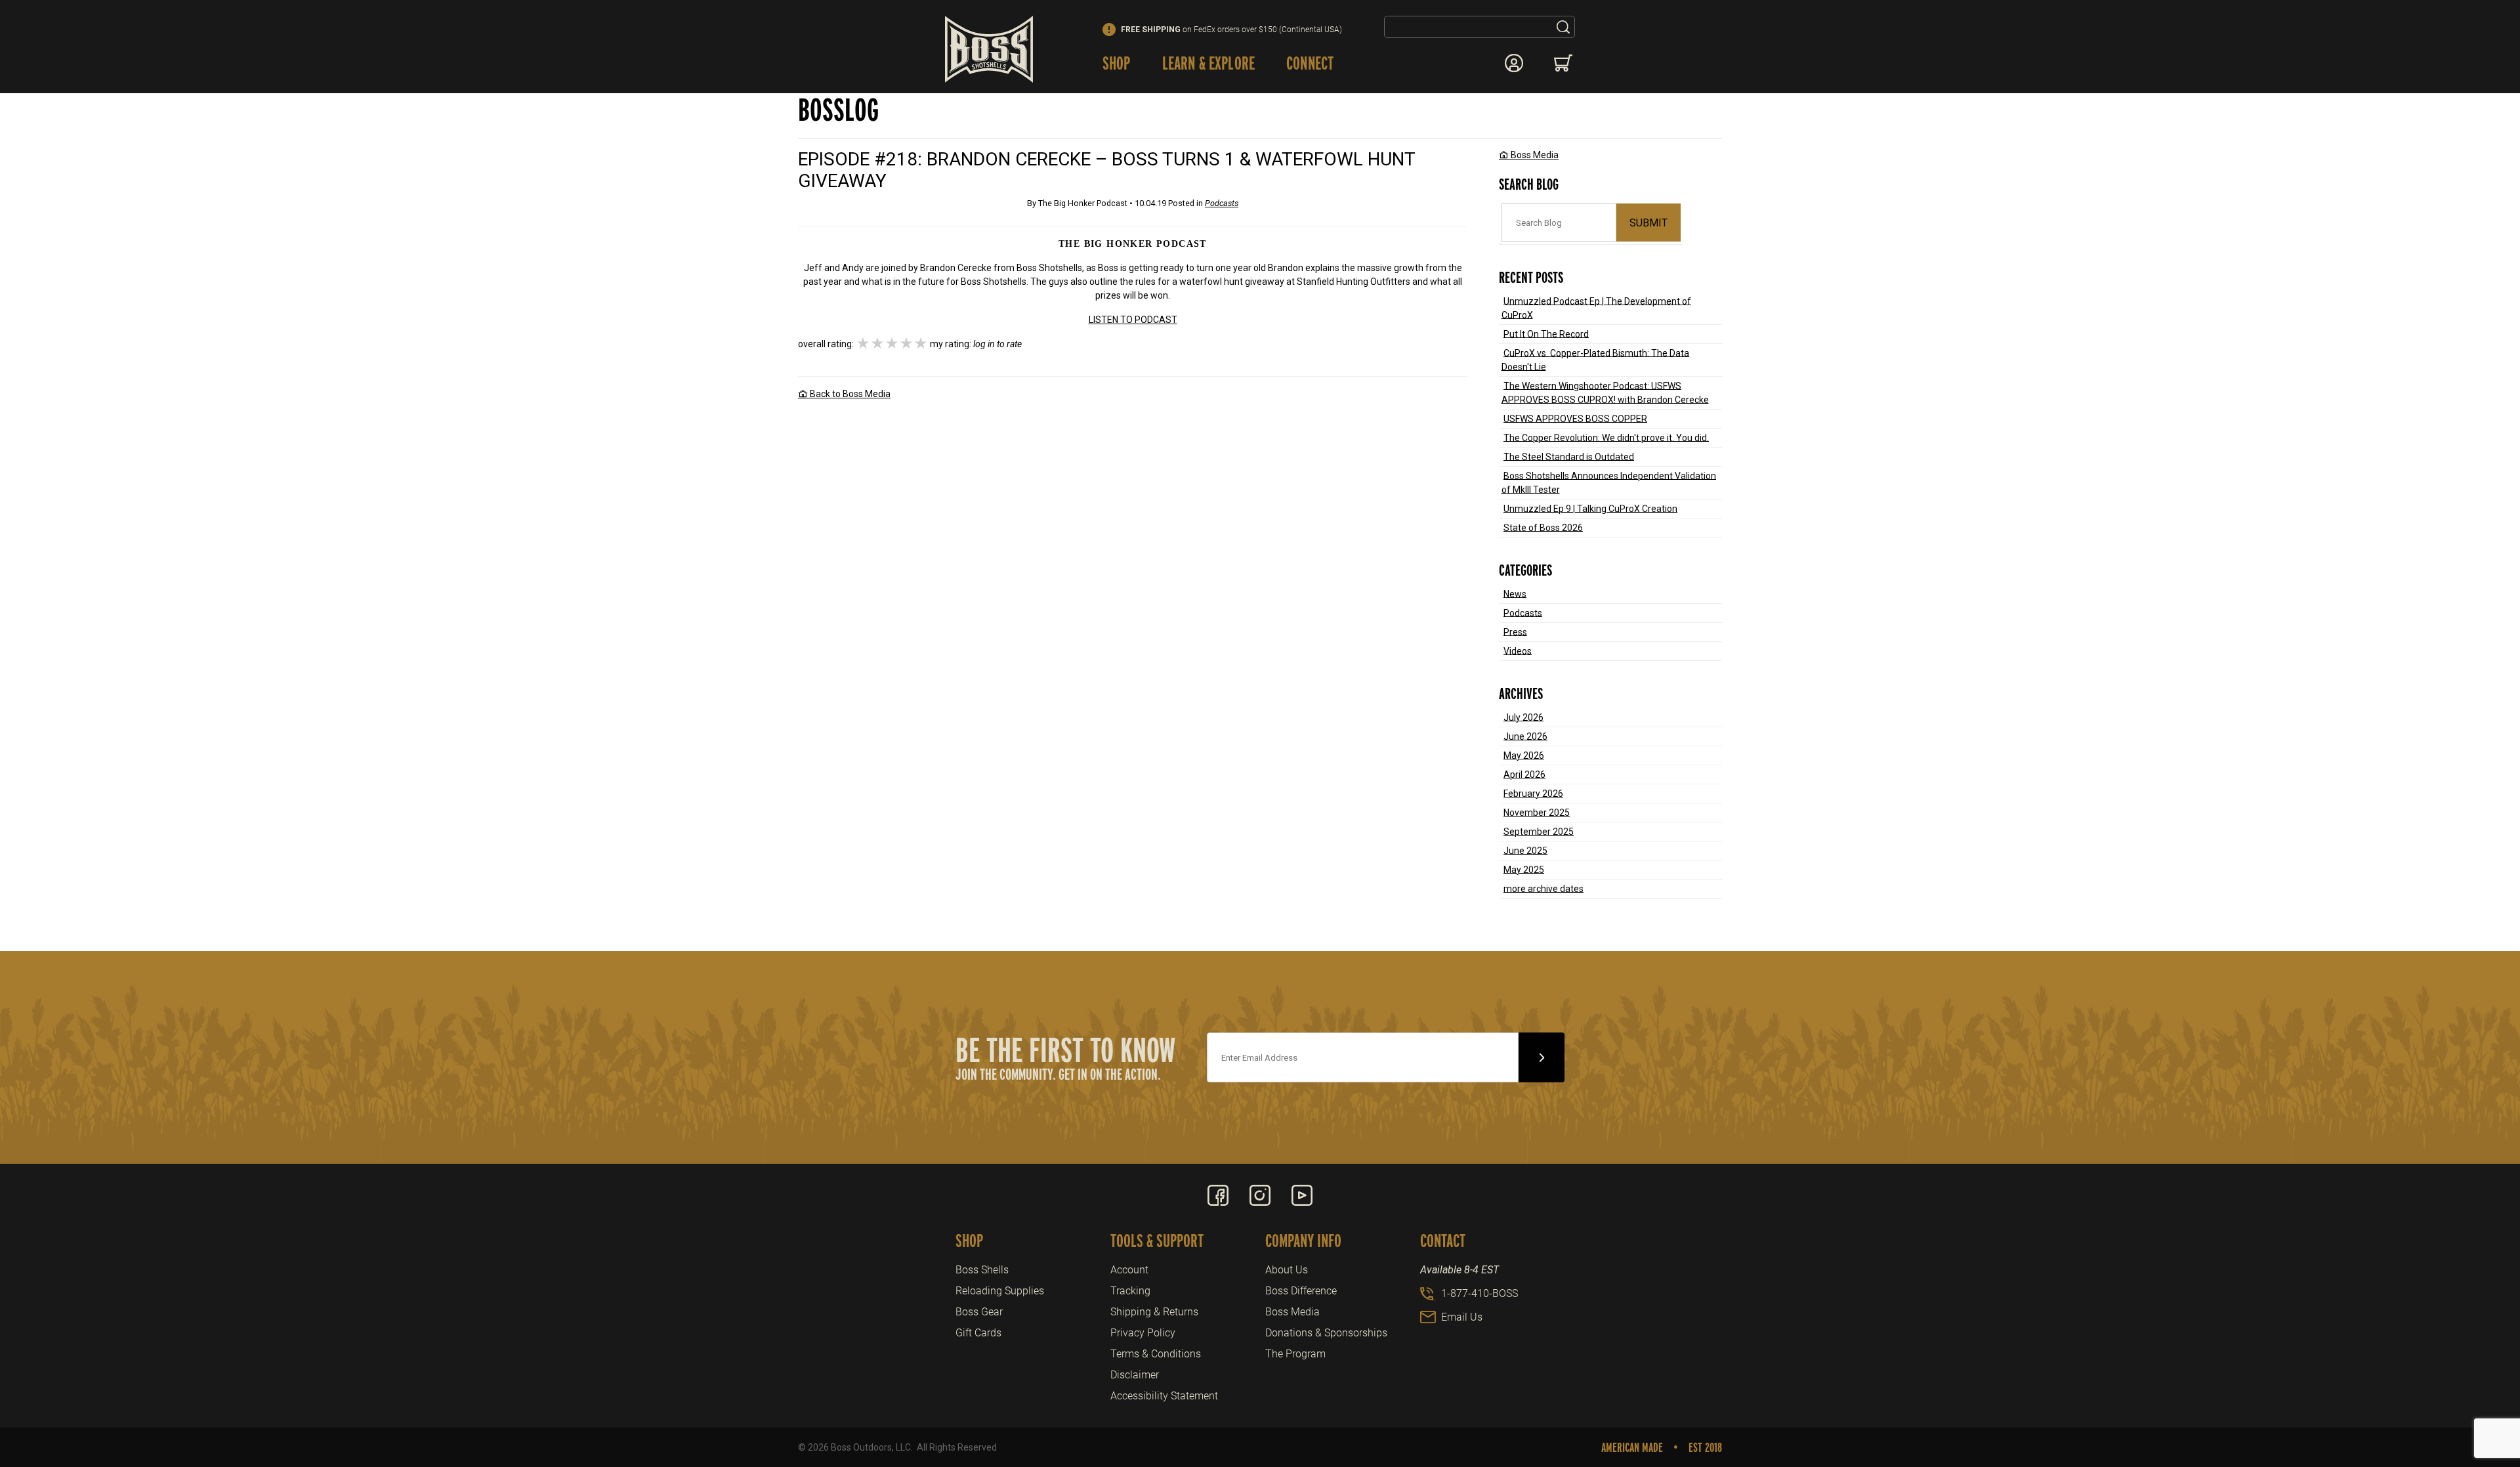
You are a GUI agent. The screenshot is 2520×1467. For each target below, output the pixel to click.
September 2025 (1539, 831)
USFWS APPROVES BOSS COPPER (1575, 418)
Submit (1648, 223)
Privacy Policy (1143, 1333)
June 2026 (1525, 736)
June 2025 (1525, 850)
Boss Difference (1301, 1291)
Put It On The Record (1546, 333)
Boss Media (1534, 155)
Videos (1518, 650)
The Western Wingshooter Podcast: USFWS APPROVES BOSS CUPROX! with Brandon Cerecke (1605, 392)
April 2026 (1524, 774)
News (1515, 593)
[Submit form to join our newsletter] (1542, 1057)
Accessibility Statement (1164, 1396)
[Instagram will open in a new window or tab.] (1260, 1195)
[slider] (892, 344)
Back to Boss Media (849, 394)
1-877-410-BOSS (1480, 1293)
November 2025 (1537, 812)
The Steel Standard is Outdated (1569, 456)
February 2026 (1533, 793)
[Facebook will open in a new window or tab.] (1218, 1195)
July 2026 (1523, 717)
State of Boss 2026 (1543, 527)
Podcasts (1523, 612)
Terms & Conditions (1156, 1354)
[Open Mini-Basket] (1564, 63)
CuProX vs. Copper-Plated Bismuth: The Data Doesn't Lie (1596, 359)
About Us (1287, 1270)
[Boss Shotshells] (989, 49)
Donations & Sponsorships (1326, 1333)
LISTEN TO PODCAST (1133, 320)
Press (1515, 631)
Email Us (1462, 1317)
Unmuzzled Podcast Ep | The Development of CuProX (1597, 308)
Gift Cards (978, 1333)
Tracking (1130, 1291)
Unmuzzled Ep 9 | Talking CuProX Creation (1590, 508)
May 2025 (1524, 869)
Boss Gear (979, 1312)
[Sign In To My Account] (1514, 63)
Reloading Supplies (1000, 1291)
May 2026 (1524, 755)
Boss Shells (982, 1270)
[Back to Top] (2480, 1385)
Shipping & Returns (1154, 1312)
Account (1129, 1270)
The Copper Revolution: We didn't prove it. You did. (1606, 437)
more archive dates (1543, 888)
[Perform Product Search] (1563, 27)
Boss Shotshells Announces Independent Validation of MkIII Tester (1609, 482)
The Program (1295, 1354)
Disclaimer (1135, 1375)
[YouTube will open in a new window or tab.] (1302, 1195)
